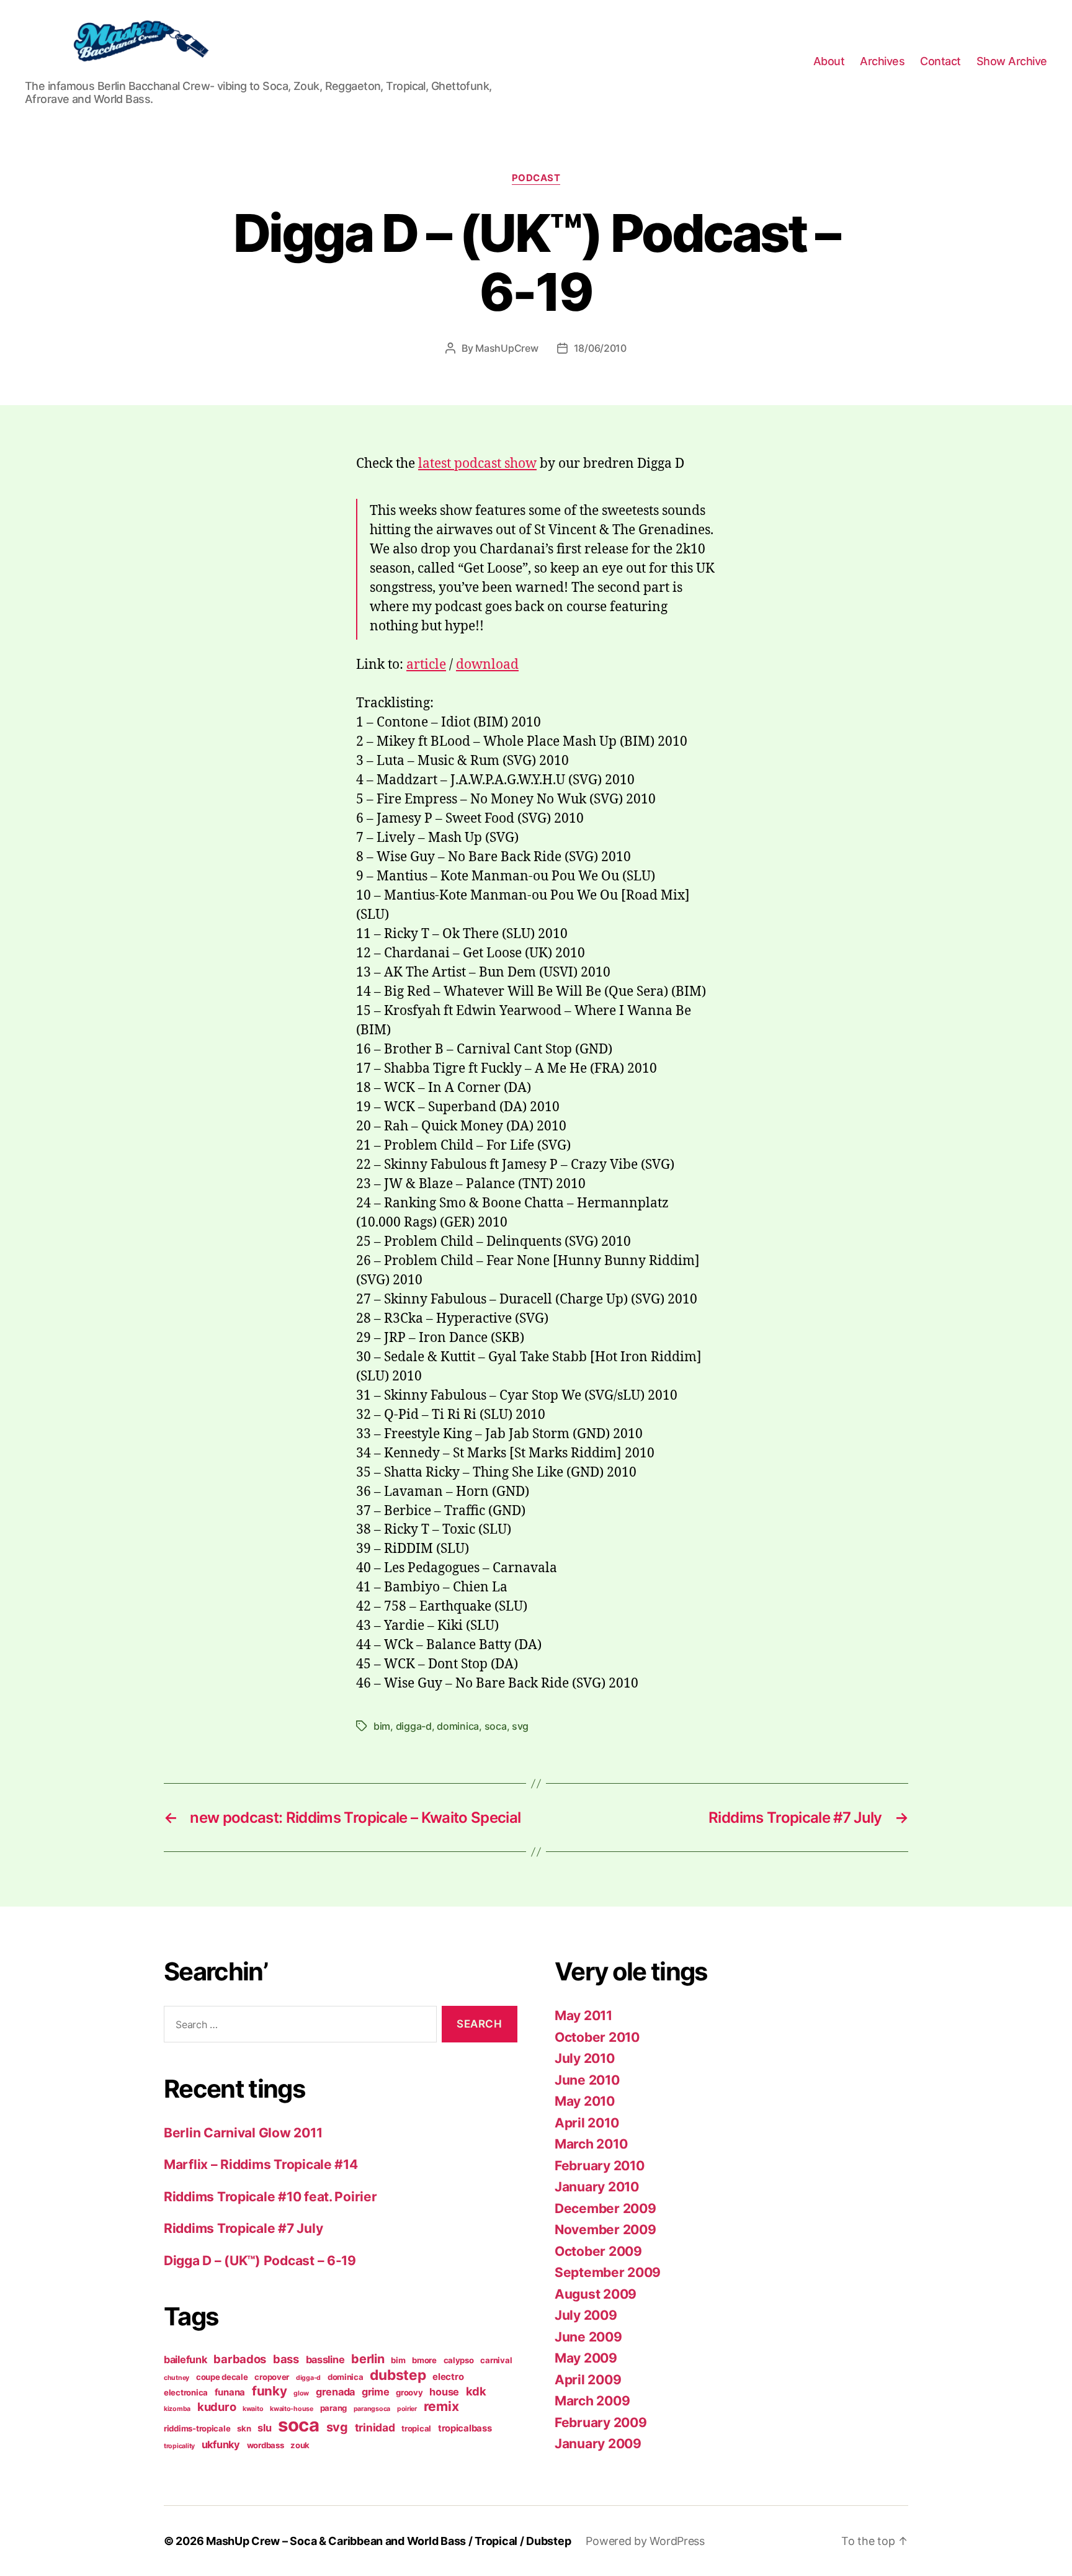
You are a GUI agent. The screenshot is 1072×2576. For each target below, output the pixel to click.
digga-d (414, 1726)
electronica (186, 2392)
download (487, 665)
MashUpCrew (507, 348)
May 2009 (586, 2358)
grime (376, 2392)
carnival (496, 2360)
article (426, 665)
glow (301, 2393)
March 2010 (591, 2144)
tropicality (179, 2446)
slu (264, 2428)
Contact (940, 61)
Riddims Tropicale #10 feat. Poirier (270, 2197)
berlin (368, 2359)
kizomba (177, 2409)
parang (333, 2408)
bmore (424, 2360)
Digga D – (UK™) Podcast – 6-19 (260, 2261)
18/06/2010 (600, 348)
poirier (407, 2409)
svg (520, 1726)
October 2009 (598, 2251)
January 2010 (597, 2187)
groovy (409, 2392)
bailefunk (185, 2359)
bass (286, 2359)
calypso (459, 2360)
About (829, 61)
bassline (325, 2359)
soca (496, 1726)
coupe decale (222, 2377)
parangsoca (372, 2409)
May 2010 (585, 2101)
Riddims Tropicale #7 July (243, 2228)
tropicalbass (465, 2428)
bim (382, 1726)
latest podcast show (477, 464)
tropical (416, 2428)
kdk (476, 2391)
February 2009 (601, 2422)
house (444, 2392)
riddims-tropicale (197, 2428)
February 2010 (600, 2166)
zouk (300, 2445)
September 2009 (608, 2272)
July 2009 (586, 2315)
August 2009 (596, 2294)
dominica (458, 1726)
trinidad (375, 2427)
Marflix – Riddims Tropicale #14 (261, 2164)
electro (448, 2377)
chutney (176, 2378)
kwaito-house (292, 2409)
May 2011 (583, 2015)
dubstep (398, 2375)
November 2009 (605, 2229)
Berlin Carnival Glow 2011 (243, 2133)
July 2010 (585, 2058)
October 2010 (597, 2037)
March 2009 (592, 2401)
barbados (240, 2359)
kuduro (217, 2407)
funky (270, 2391)
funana (230, 2392)
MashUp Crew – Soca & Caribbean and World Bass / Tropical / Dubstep (388, 2541)
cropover (272, 2377)
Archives (882, 61)
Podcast (536, 178)
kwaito (253, 2409)
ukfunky (221, 2444)
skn (244, 2428)
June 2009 (588, 2337)
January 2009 (598, 2444)
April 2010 (587, 2123)
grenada (335, 2392)
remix (441, 2406)
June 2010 (587, 2080)
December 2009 (605, 2208)
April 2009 (588, 2380)
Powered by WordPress (645, 2541)
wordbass (266, 2445)
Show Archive (1012, 61)
